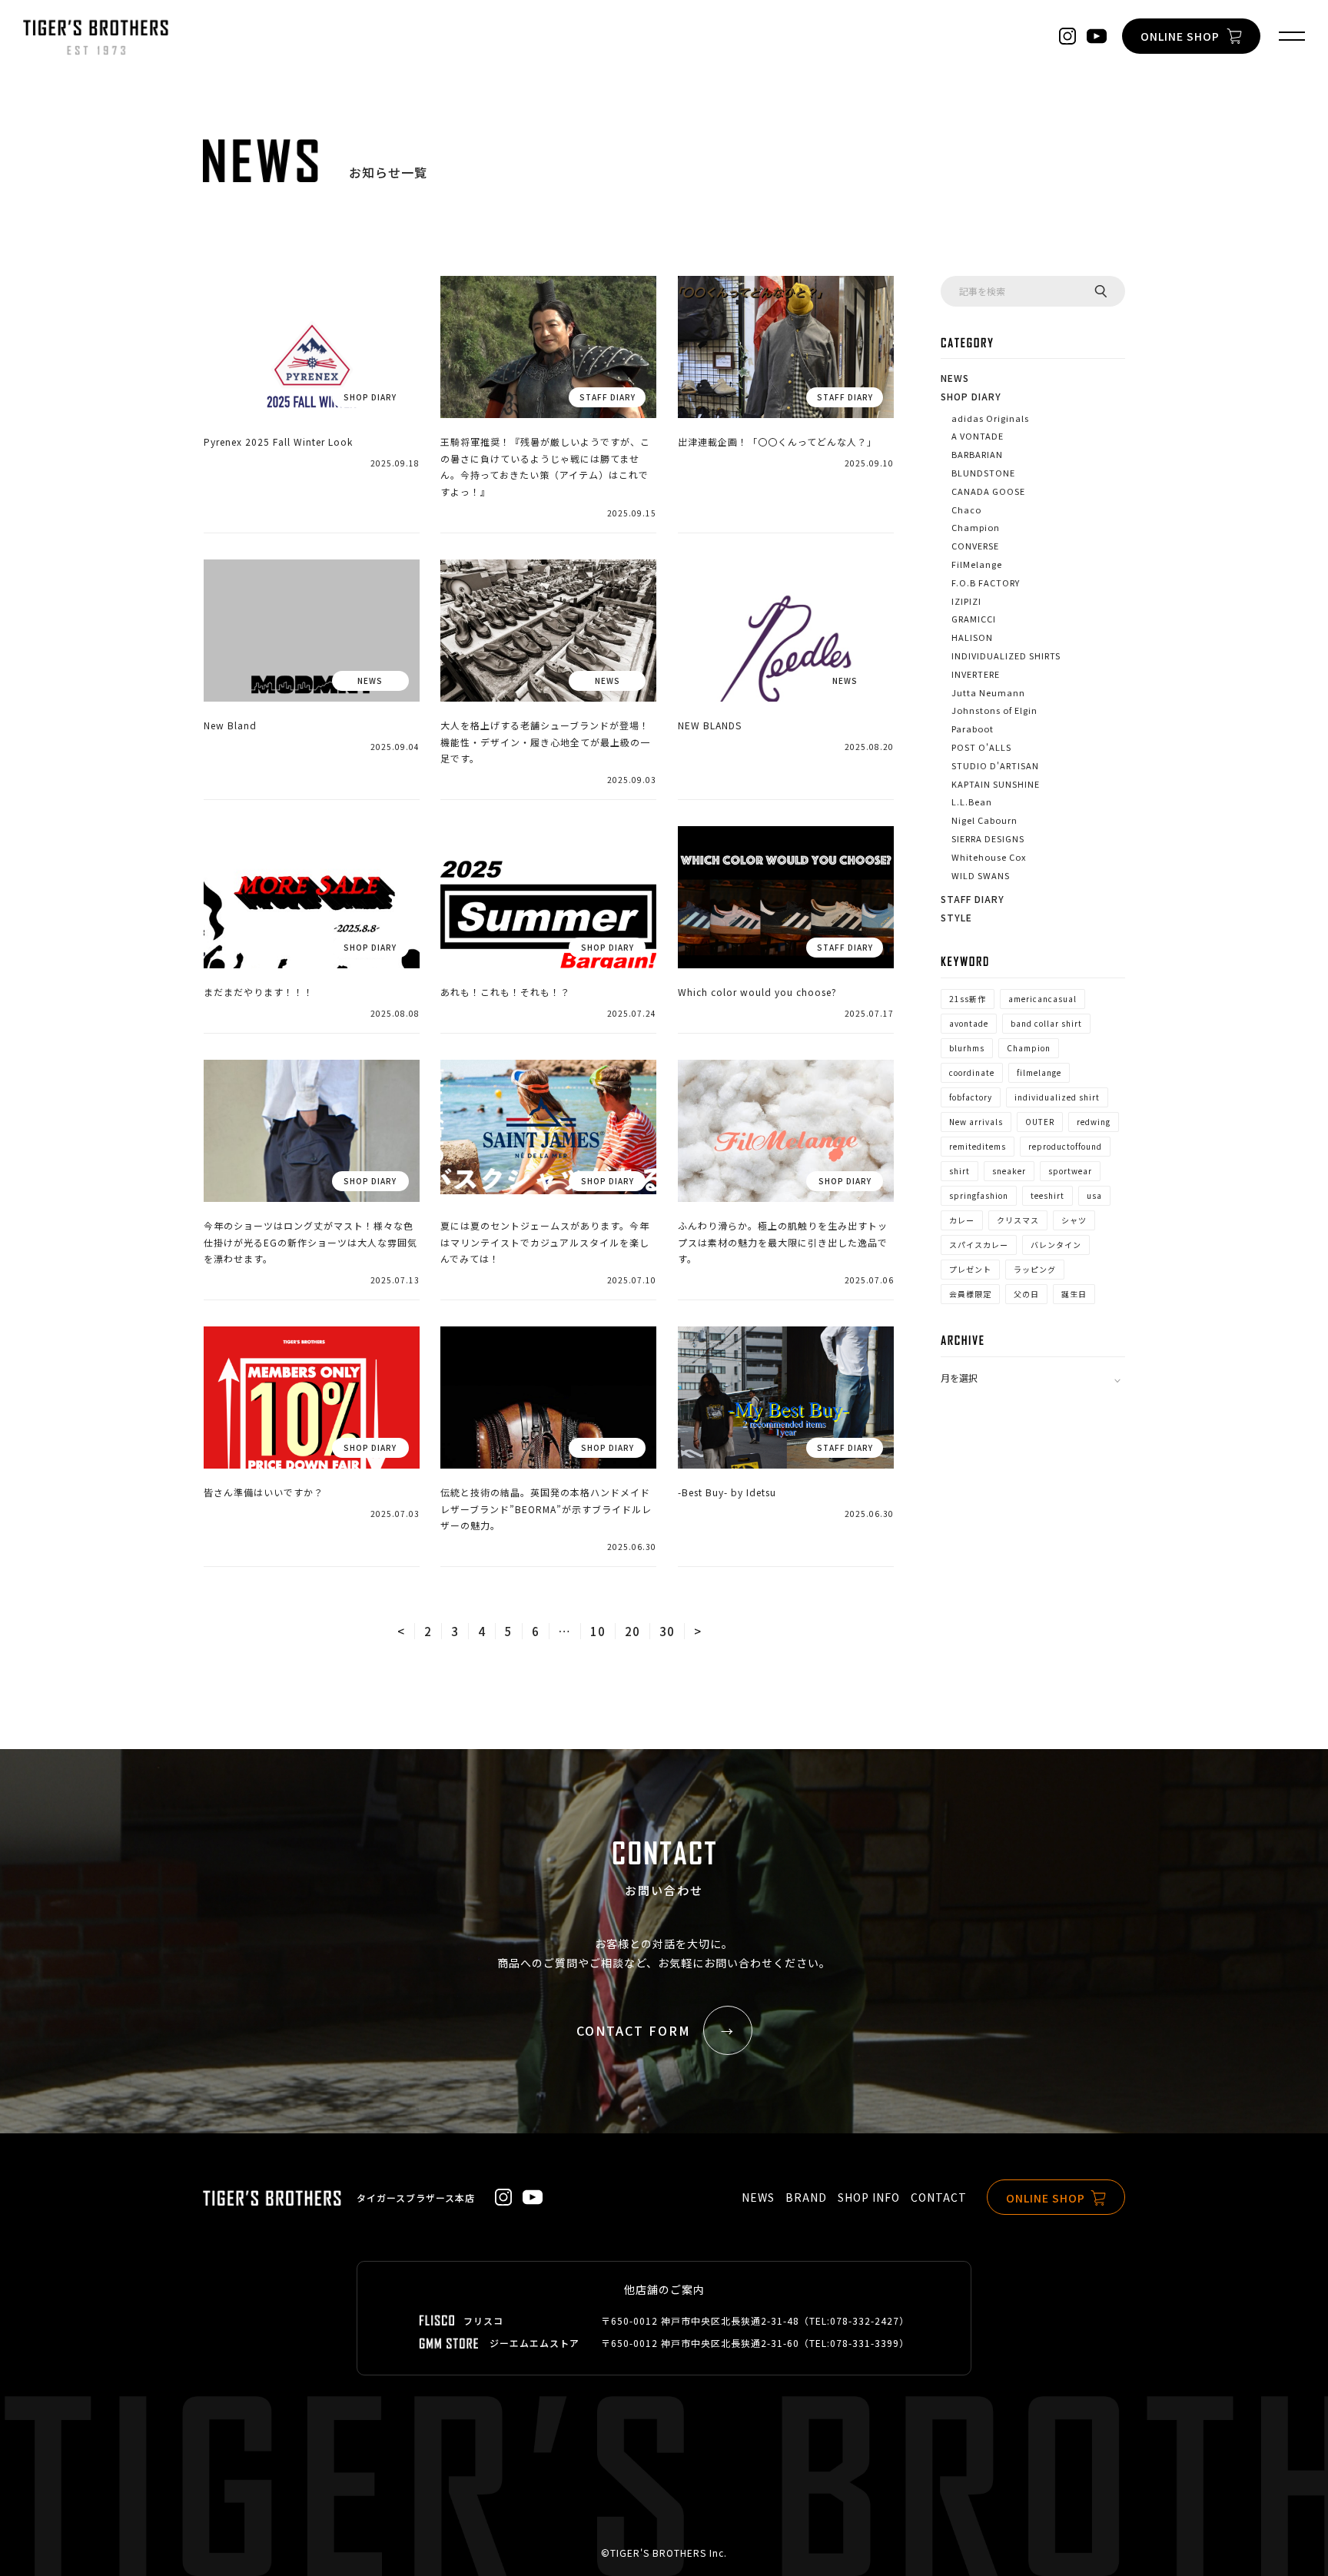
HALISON (972, 637)
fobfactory (971, 1097)
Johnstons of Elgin (994, 710)
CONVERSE (975, 546)
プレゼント (970, 1269)
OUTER (1040, 1122)
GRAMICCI (974, 619)
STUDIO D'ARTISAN (995, 765)
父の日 (1026, 1294)
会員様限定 (970, 1294)
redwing (1094, 1122)
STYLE (956, 917)
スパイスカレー (979, 1245)
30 (667, 1631)
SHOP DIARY (971, 396)
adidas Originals (990, 418)
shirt (959, 1171)
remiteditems (978, 1146)
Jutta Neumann (988, 692)
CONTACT (939, 2197)
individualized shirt (1057, 1097)
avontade (969, 1023)
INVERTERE (976, 674)
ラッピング (1035, 1269)
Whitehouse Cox (989, 857)
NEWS (955, 378)
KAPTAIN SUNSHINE (996, 784)
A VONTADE (978, 436)
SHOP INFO (869, 2197)
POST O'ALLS (981, 747)
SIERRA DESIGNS (988, 838)
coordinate (972, 1072)
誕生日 (1074, 1294)
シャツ (1074, 1220)
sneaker (1009, 1171)
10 (598, 1631)
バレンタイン (1056, 1245)
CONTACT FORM (634, 2030)
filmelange (1039, 1072)
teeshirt (1047, 1195)
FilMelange (977, 564)
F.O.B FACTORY (986, 583)
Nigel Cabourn (984, 820)
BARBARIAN (977, 454)
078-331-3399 (865, 2343)
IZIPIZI (966, 601)
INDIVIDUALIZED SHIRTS (1006, 656)
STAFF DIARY (973, 899)
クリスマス (1018, 1220)
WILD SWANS (981, 875)
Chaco (966, 510)
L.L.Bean (972, 802)
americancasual (1042, 999)
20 (632, 1631)
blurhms (967, 1048)
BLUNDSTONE (983, 473)
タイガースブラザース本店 (416, 2198)
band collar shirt (1046, 1023)
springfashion (979, 1195)
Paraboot (973, 729)
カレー (962, 1220)
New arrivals (976, 1122)
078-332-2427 (865, 2320)
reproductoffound (1065, 1146)
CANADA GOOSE (988, 491)
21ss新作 (968, 999)
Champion (976, 527)
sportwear (1070, 1171)
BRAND (806, 2197)
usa (1094, 1195)
